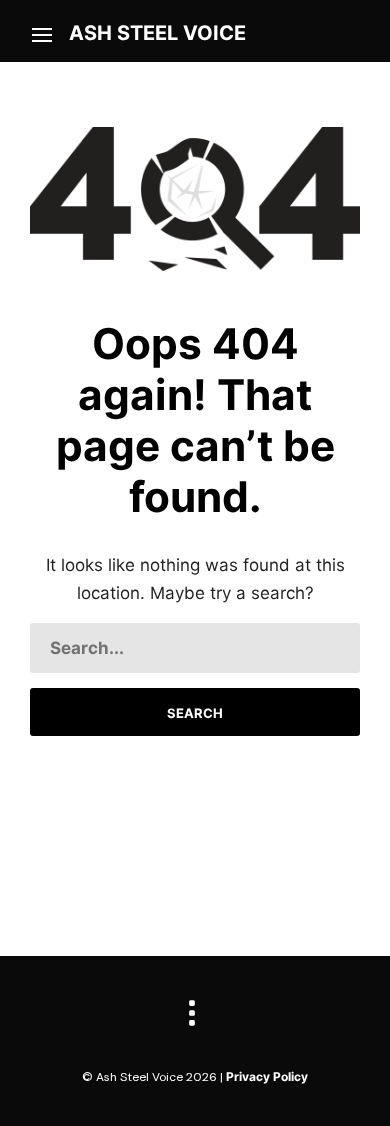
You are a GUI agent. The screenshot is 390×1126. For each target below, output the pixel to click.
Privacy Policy (267, 1076)
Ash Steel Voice (157, 33)
